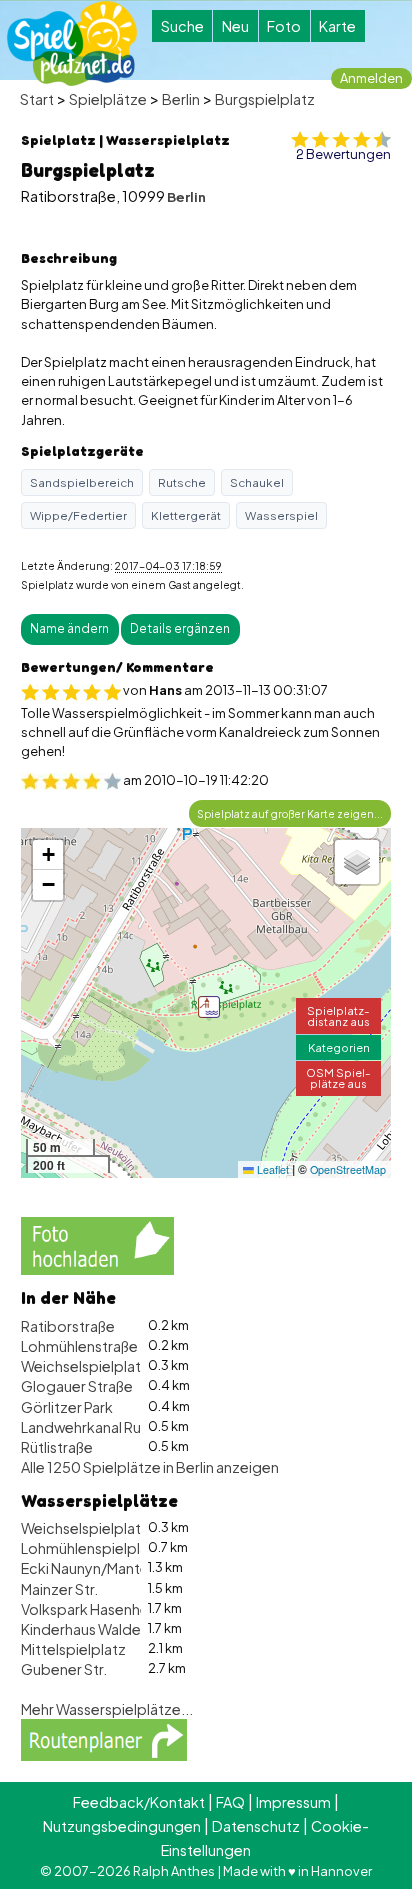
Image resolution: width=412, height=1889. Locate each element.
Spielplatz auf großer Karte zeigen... (290, 813)
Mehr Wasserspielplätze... (107, 1709)
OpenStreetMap (348, 1169)
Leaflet (271, 1169)
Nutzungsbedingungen (122, 1826)
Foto (284, 26)
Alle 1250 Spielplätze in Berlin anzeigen (150, 1467)
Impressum (293, 1802)
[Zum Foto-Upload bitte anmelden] (97, 1244)
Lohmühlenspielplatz (91, 1548)
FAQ (230, 1802)
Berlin (181, 99)
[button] (209, 1007)
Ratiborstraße (68, 1326)
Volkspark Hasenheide (96, 1609)
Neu (235, 26)
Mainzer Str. (59, 1589)
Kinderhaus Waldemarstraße (115, 1629)
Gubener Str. (64, 1669)
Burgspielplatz (265, 99)
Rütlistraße (57, 1447)
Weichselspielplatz (85, 1366)
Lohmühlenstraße (79, 1346)
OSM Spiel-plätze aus (338, 1077)
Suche (182, 26)
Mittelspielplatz (73, 1649)
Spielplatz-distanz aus (338, 1015)
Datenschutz (256, 1826)
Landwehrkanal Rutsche (100, 1427)
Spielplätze (108, 99)
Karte (337, 26)
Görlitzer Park (67, 1407)
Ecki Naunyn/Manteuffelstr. (111, 1568)
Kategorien (339, 1047)
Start (37, 99)
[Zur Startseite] (72, 43)
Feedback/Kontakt (139, 1802)
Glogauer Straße (77, 1386)
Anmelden (371, 78)
